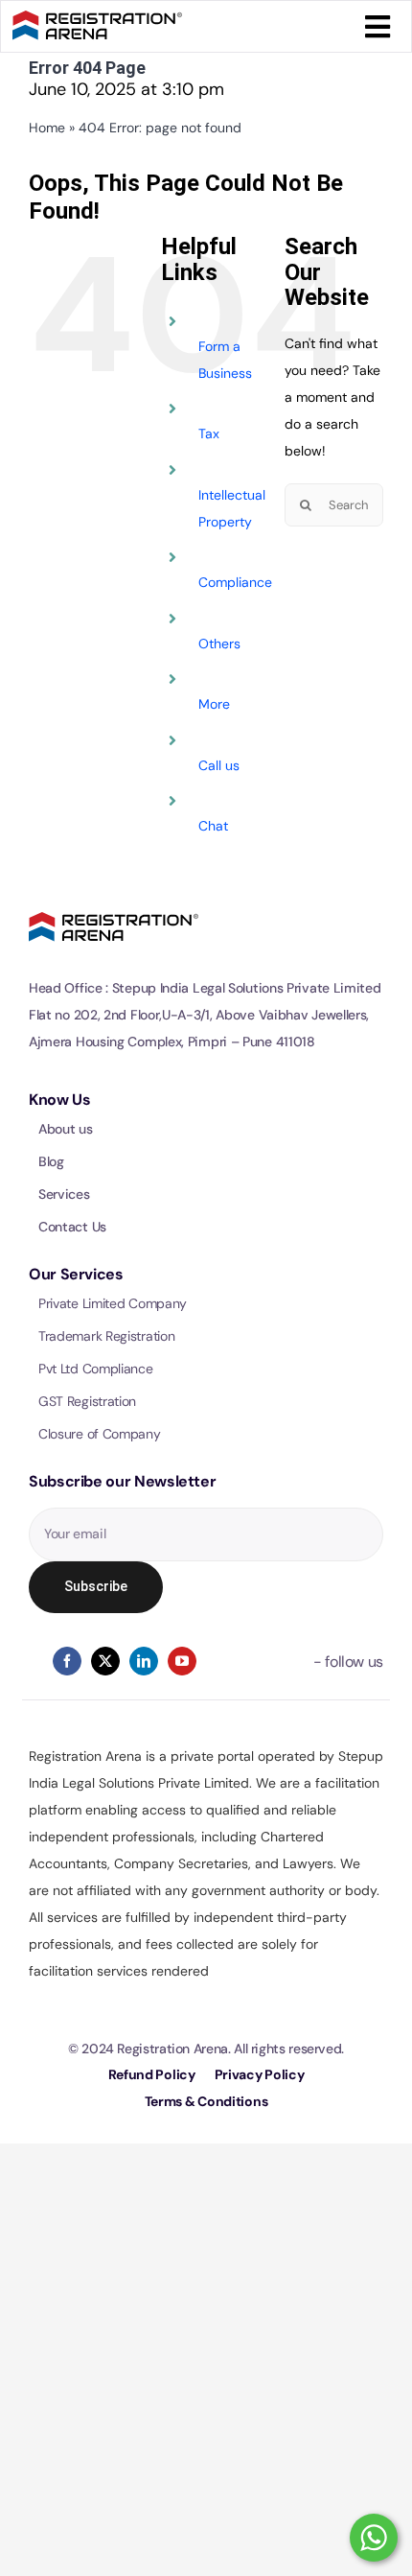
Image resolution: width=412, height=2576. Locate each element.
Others (219, 644)
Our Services (76, 1274)
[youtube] (182, 1661)
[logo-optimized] (97, 19)
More (214, 704)
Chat (213, 826)
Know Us (59, 1100)
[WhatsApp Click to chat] (374, 2538)
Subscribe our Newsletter (122, 1481)
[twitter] (105, 1661)
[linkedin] (144, 1661)
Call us (219, 765)
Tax (209, 433)
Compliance (235, 582)
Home (47, 128)
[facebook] (67, 1661)
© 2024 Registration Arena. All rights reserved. (206, 2049)
